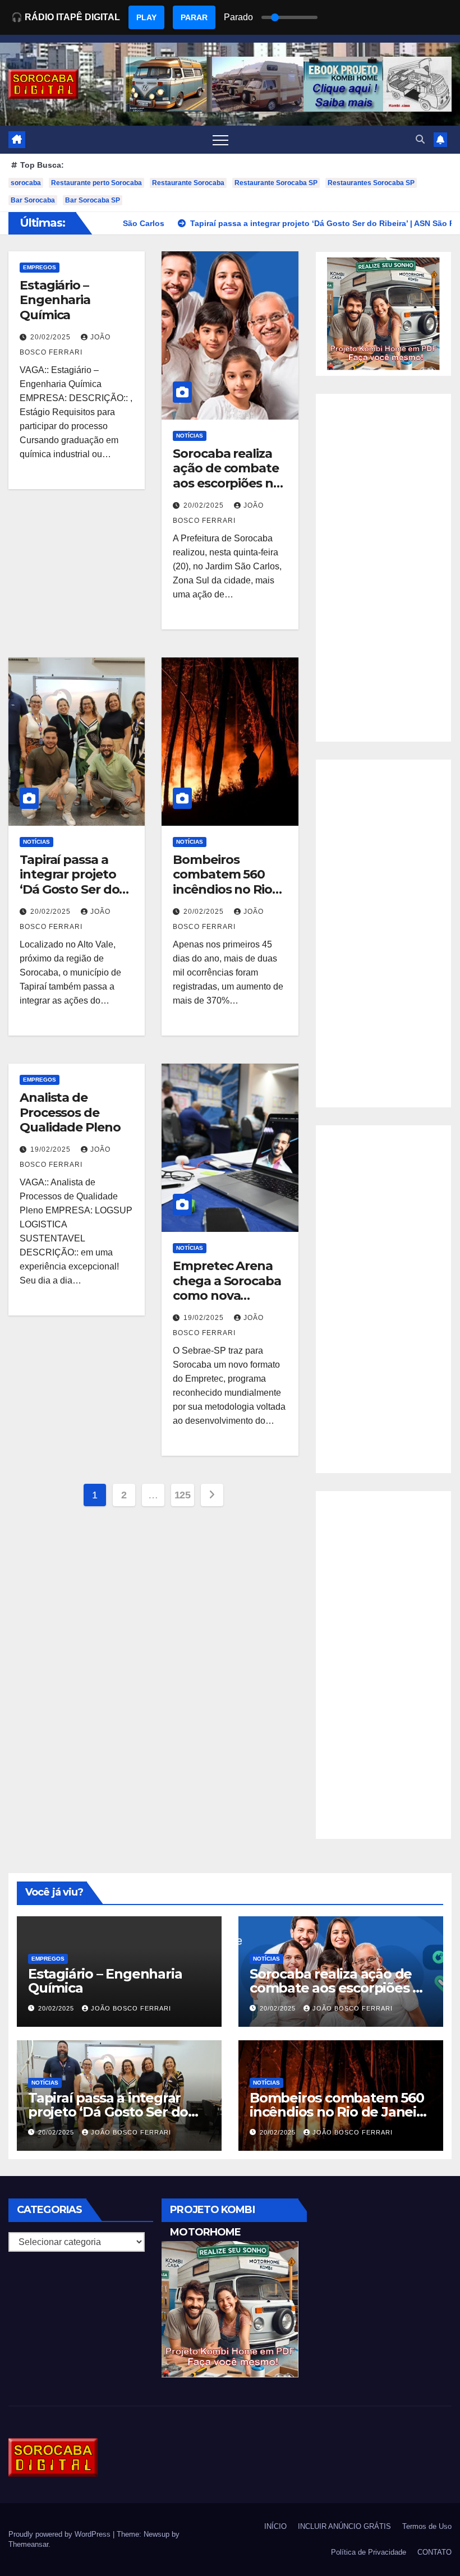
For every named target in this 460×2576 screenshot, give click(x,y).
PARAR (194, 17)
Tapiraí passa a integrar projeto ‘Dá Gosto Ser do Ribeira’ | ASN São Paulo (71, 889)
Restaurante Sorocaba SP (276, 183)
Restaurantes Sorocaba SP (371, 183)
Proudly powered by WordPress (61, 2534)
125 (183, 1495)
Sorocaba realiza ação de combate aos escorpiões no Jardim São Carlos (227, 476)
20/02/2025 (52, 337)
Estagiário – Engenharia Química (55, 300)
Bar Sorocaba (33, 200)
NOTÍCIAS (190, 436)
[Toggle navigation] (220, 140)
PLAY (146, 17)
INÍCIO (275, 2526)
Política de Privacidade (369, 2552)
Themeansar (28, 2544)
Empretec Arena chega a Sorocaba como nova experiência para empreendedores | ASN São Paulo (229, 1303)
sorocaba (26, 183)
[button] (420, 139)
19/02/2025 (52, 1149)
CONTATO (434, 2552)
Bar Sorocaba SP (93, 200)
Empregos (40, 267)
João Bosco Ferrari (131, 2008)
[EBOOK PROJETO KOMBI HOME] (383, 313)
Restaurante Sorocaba (188, 183)
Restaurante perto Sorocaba (96, 183)
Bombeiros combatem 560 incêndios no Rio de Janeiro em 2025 (222, 889)
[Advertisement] (383, 568)
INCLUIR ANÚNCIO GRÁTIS (344, 2526)
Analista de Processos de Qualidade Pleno (70, 1112)
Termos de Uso (427, 2526)
